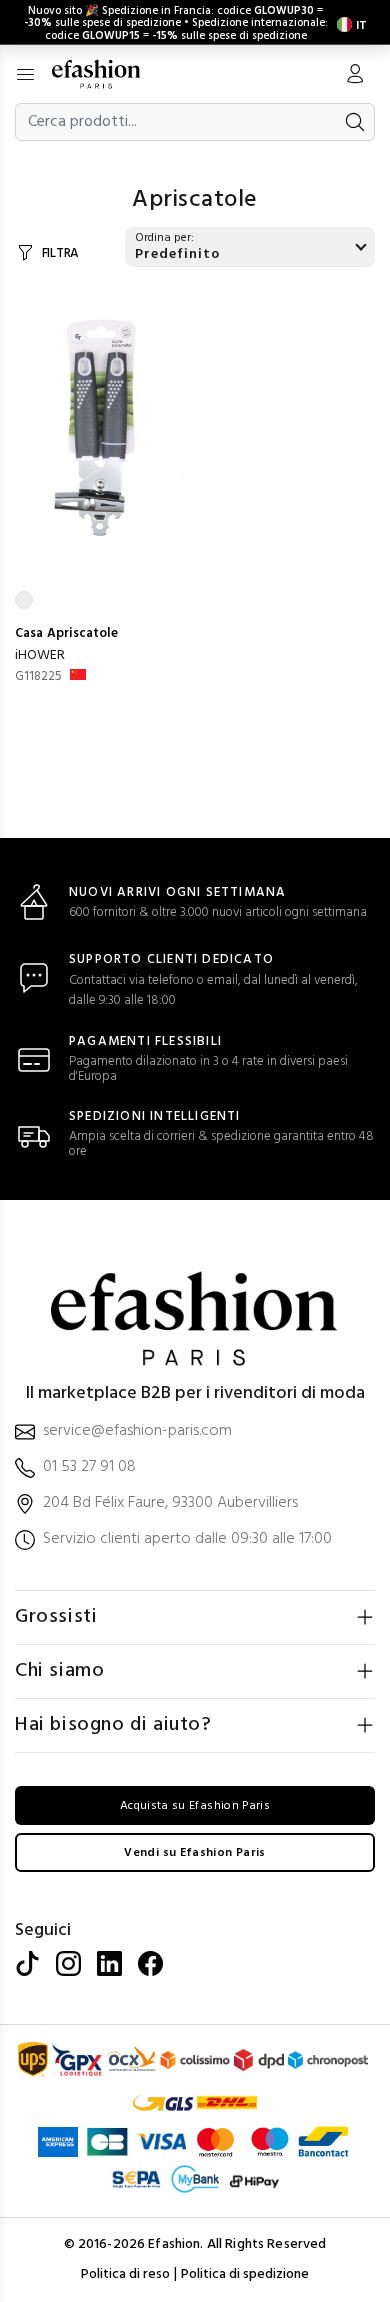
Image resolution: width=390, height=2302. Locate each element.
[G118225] (100, 422)
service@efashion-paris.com (137, 1431)
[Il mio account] (355, 76)
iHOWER (40, 655)
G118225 (38, 676)
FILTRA (60, 253)
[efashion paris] (106, 74)
